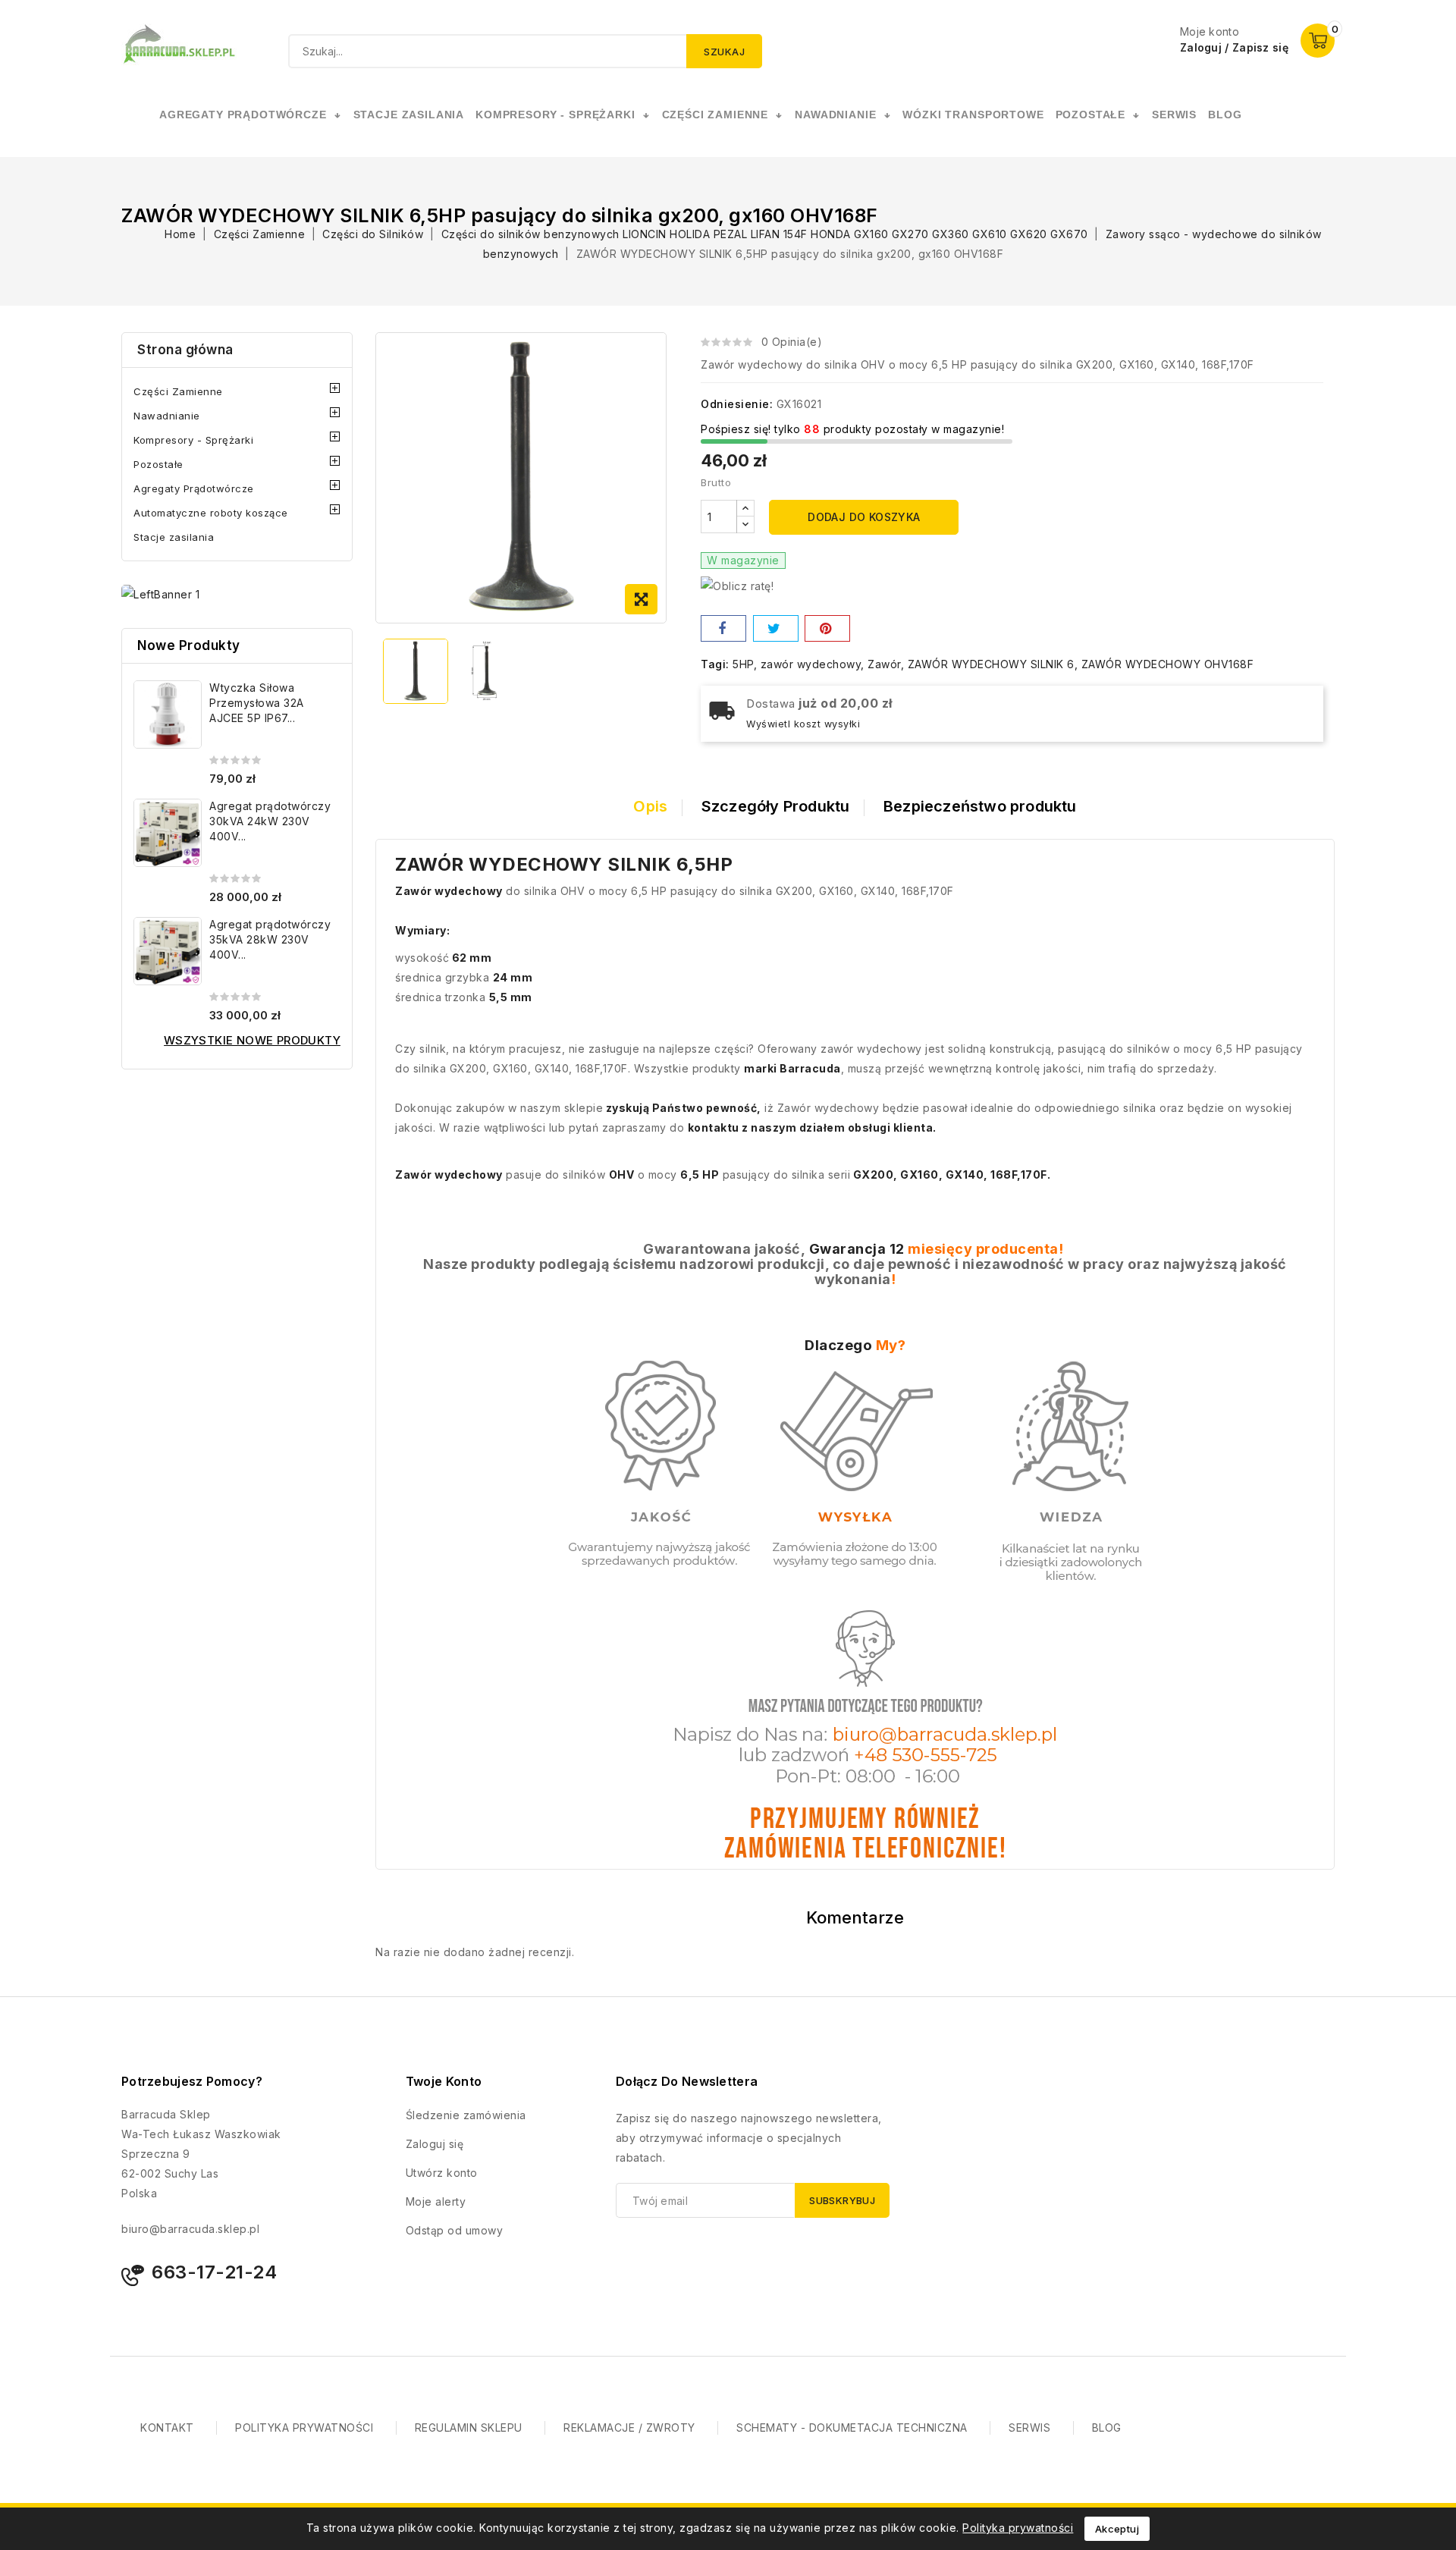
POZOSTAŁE (1091, 115)
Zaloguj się (435, 2144)
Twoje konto (444, 2081)
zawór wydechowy (811, 664)
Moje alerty (436, 2201)
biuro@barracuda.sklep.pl (190, 2229)
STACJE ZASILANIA (409, 115)
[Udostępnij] (723, 628)
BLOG (1107, 2428)
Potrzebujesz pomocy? (192, 2081)
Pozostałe (158, 464)
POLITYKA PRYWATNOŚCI (304, 2428)
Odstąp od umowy (455, 2230)
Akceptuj (1117, 2529)
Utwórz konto (442, 2173)
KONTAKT (167, 2428)
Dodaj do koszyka (864, 517)
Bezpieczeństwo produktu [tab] (980, 806)
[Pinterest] (827, 628)
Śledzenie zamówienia (466, 2115)
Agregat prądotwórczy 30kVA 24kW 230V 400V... (270, 821)
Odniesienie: (737, 404)
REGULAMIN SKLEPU (469, 2428)
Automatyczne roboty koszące (211, 513)
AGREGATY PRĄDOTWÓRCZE (243, 115)
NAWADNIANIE (835, 115)
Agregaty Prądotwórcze (194, 488)
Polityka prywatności (1018, 2528)
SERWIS (1174, 115)
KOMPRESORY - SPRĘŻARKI (555, 115)
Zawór (884, 664)
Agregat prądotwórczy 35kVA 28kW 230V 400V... (270, 939)
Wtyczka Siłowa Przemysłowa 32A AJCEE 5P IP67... (257, 703)
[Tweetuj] (776, 628)
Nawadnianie (167, 416)
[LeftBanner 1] (160, 594)
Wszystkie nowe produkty (252, 1040)
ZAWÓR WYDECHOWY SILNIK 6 (991, 664)
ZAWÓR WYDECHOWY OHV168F (1168, 664)
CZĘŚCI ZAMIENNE (715, 115)
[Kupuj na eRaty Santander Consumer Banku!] (737, 585)
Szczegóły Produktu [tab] (776, 806)
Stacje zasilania (174, 537)
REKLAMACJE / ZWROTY (629, 2428)
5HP (743, 664)
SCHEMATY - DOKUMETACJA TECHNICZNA (852, 2428)
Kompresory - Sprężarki (193, 440)
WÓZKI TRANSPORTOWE (973, 115)
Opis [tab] (650, 806)
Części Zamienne (178, 391)
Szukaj (724, 52)
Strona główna (185, 350)
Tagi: (715, 664)
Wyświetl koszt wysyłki (803, 724)
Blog (1225, 115)
